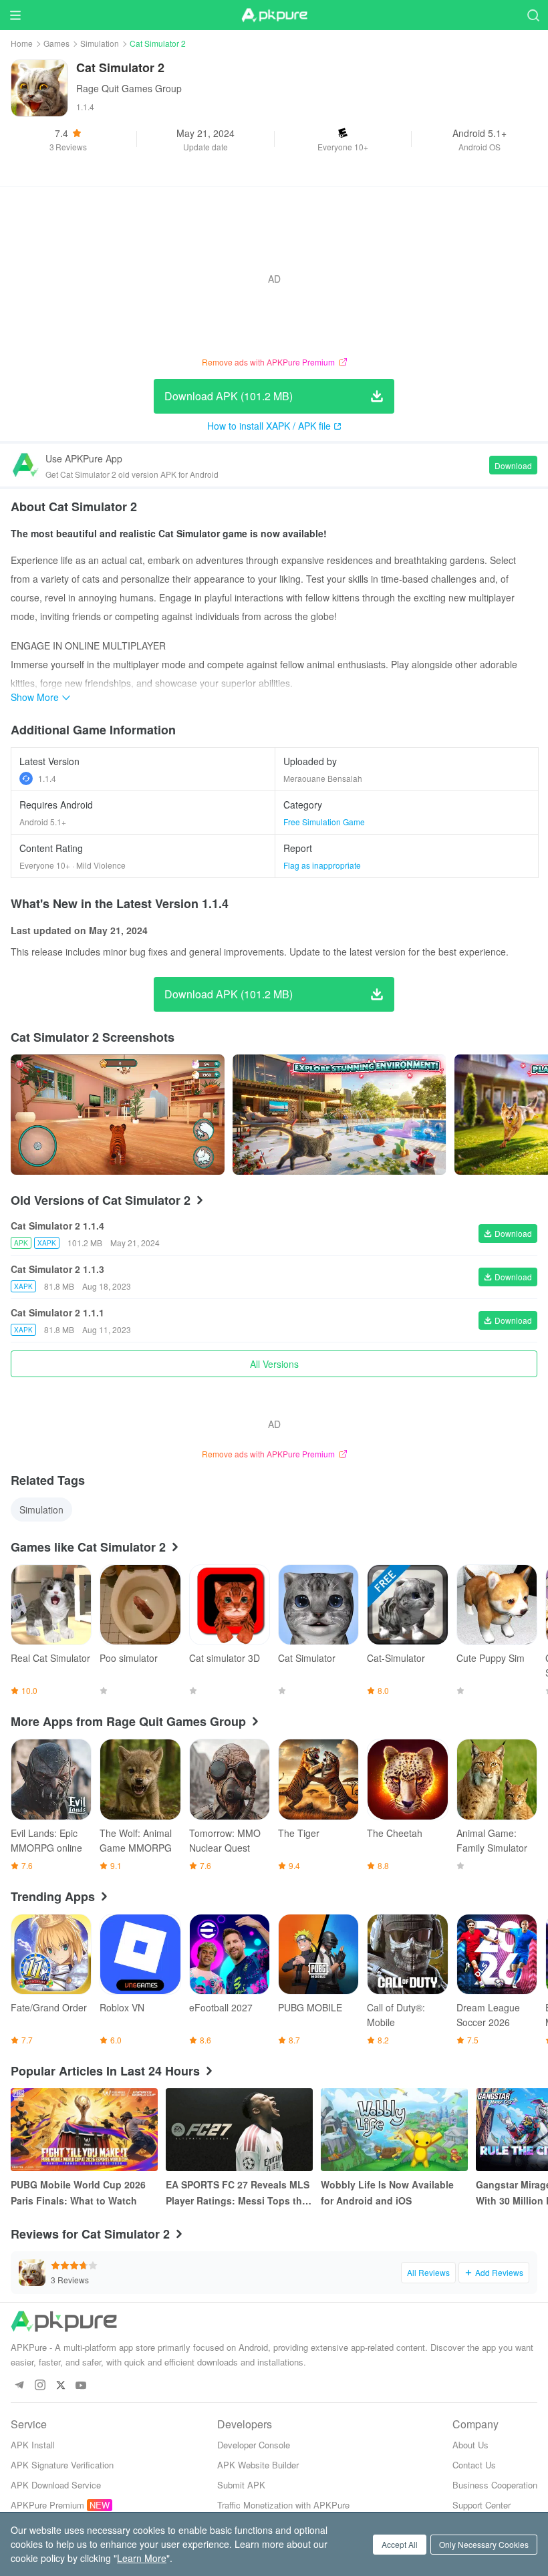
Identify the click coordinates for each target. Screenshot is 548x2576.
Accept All (400, 2544)
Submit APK (241, 2485)
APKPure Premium (47, 2505)
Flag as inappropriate (322, 865)
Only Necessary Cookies (484, 2544)
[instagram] (40, 2386)
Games (56, 43)
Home (22, 43)
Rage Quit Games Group (129, 88)
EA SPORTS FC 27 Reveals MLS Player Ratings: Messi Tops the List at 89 (238, 2193)
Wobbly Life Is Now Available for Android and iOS (387, 2192)
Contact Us (474, 2465)
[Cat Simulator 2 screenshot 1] (339, 1115)
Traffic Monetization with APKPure (283, 2505)
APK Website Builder (258, 2465)
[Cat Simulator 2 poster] (118, 1115)
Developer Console (254, 2445)
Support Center (482, 2505)
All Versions (274, 1364)
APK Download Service (56, 2485)
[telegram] (19, 2386)
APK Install (33, 2445)
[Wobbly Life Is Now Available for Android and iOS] (394, 2130)
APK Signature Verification (62, 2465)
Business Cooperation (495, 2485)
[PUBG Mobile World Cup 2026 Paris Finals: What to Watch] (84, 2130)
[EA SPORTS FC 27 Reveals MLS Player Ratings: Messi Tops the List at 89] (239, 2130)
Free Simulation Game (324, 822)
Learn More (142, 2558)
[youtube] (81, 2386)
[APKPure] (274, 15)
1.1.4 (47, 778)
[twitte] (60, 2386)
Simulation (100, 43)
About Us (470, 2445)
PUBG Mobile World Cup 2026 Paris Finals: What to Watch (78, 2192)
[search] (533, 15)
